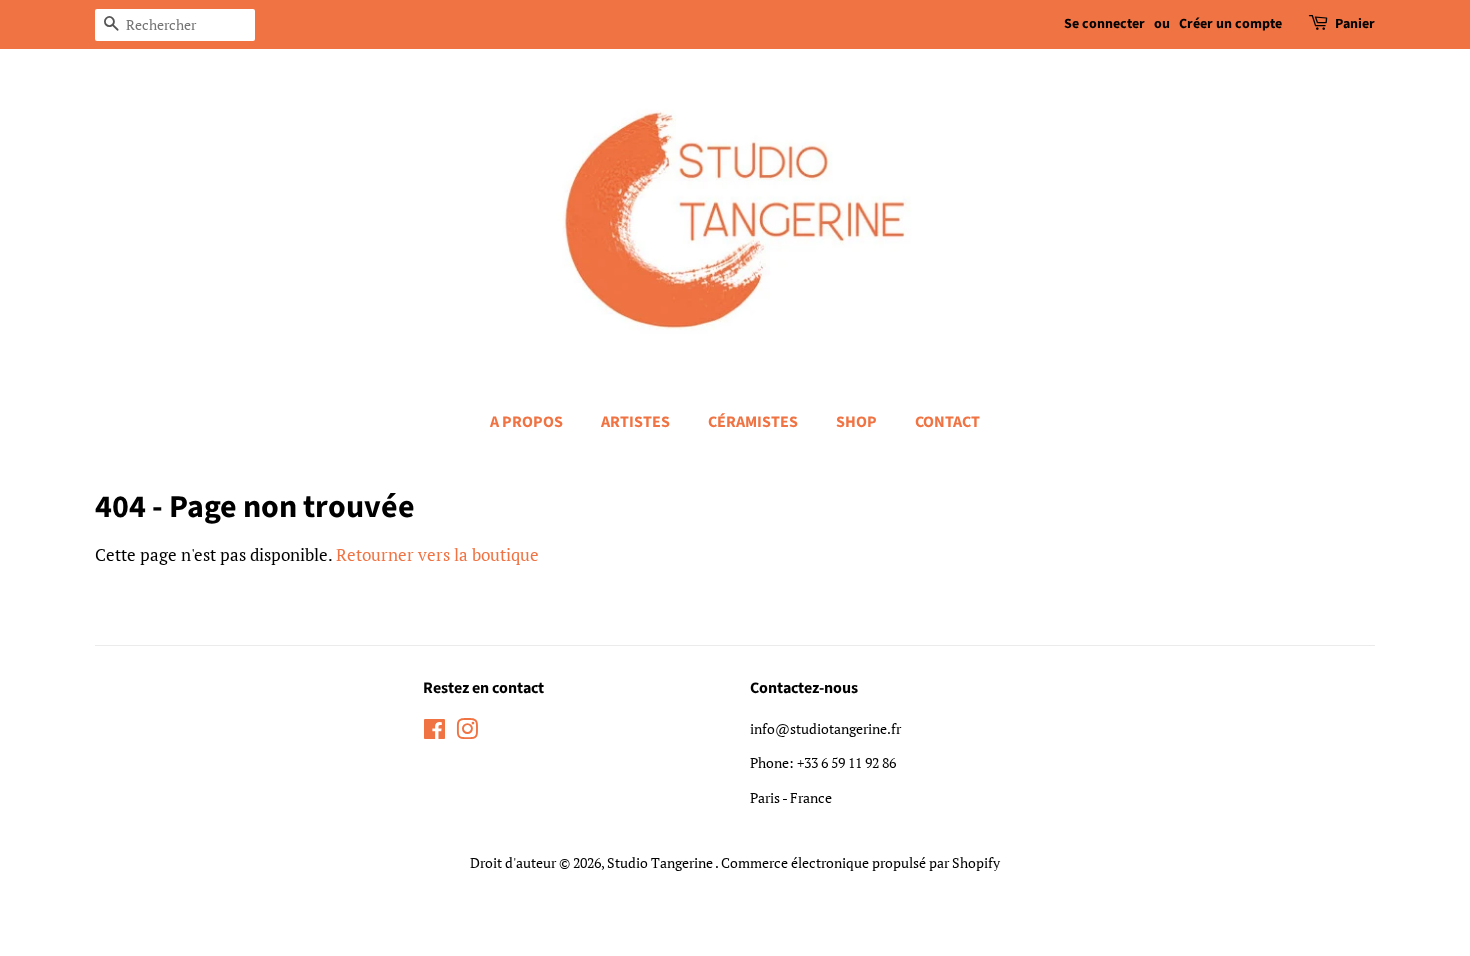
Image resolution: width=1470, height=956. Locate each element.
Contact (947, 422)
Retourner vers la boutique (437, 554)
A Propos (526, 422)
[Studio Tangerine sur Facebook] (434, 732)
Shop (856, 422)
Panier (1355, 24)
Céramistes (753, 422)
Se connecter (1104, 24)
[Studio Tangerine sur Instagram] (467, 732)
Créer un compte (1230, 24)
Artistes (635, 422)
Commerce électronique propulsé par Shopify (860, 862)
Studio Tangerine (661, 862)
